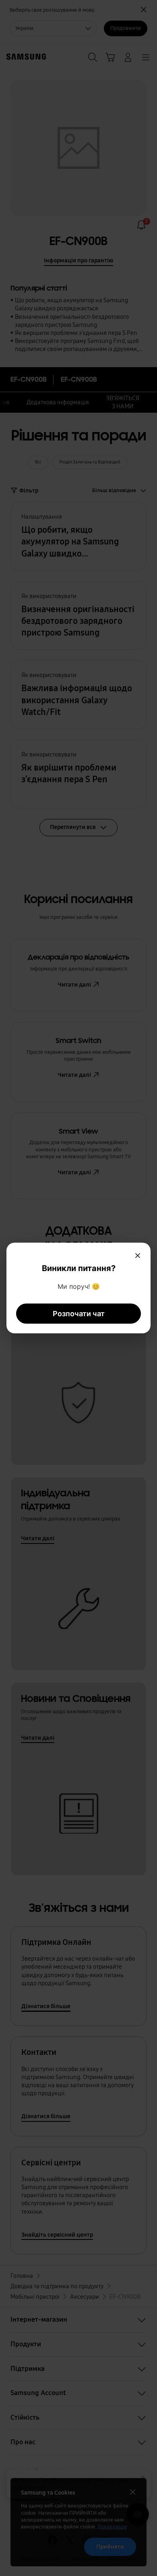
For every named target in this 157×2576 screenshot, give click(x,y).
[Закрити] (138, 1256)
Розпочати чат (79, 1314)
